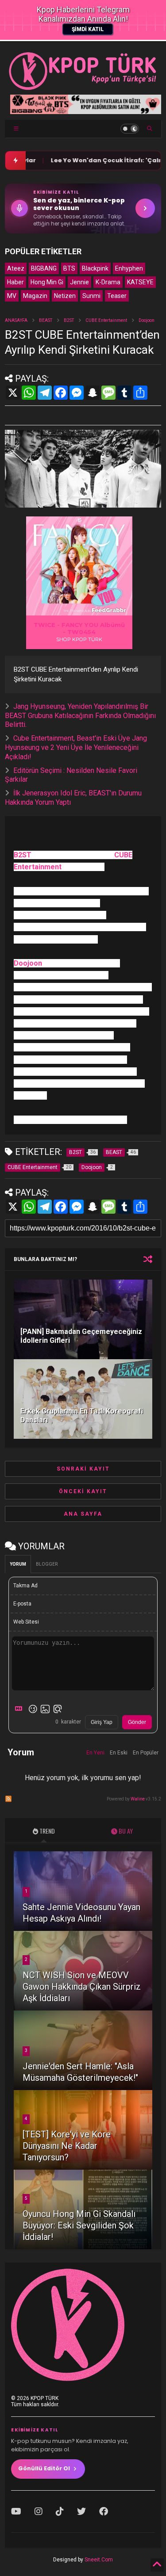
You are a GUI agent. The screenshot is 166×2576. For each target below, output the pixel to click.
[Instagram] (39, 2511)
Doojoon (147, 320)
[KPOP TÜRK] (83, 88)
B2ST (69, 320)
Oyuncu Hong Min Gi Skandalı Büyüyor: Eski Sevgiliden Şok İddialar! (79, 2225)
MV (12, 296)
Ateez (16, 268)
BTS (69, 268)
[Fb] (104, 2511)
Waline (138, 1799)
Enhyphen (129, 268)
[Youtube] (16, 2511)
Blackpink (95, 268)
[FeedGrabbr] (110, 610)
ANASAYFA (16, 320)
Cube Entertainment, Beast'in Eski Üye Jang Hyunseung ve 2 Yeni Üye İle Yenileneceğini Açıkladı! (76, 747)
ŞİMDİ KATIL (88, 29)
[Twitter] (81, 2511)
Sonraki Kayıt (83, 1469)
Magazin (35, 296)
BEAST (46, 320)
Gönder (137, 1722)
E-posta (22, 1604)
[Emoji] (33, 1709)
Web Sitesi (26, 1622)
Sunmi (91, 296)
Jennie (79, 282)
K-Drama (108, 282)
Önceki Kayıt (83, 1491)
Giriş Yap (102, 1722)
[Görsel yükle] (45, 1709)
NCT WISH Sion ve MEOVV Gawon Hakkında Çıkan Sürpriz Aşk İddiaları (82, 1987)
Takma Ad (25, 1586)
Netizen (65, 296)
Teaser (117, 296)
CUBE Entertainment (106, 320)
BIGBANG (44, 268)
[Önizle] (58, 1709)
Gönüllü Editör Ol (44, 2468)
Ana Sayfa (83, 1514)
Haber (15, 282)
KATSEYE (140, 282)
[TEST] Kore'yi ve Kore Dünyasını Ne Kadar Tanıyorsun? (67, 2146)
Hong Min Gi (47, 282)
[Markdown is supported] (20, 1709)
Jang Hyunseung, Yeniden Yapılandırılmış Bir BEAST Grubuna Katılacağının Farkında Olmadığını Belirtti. (80, 716)
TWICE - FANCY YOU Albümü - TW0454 (79, 628)
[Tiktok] (60, 2511)
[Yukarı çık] (157, 2565)
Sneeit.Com (99, 2560)
